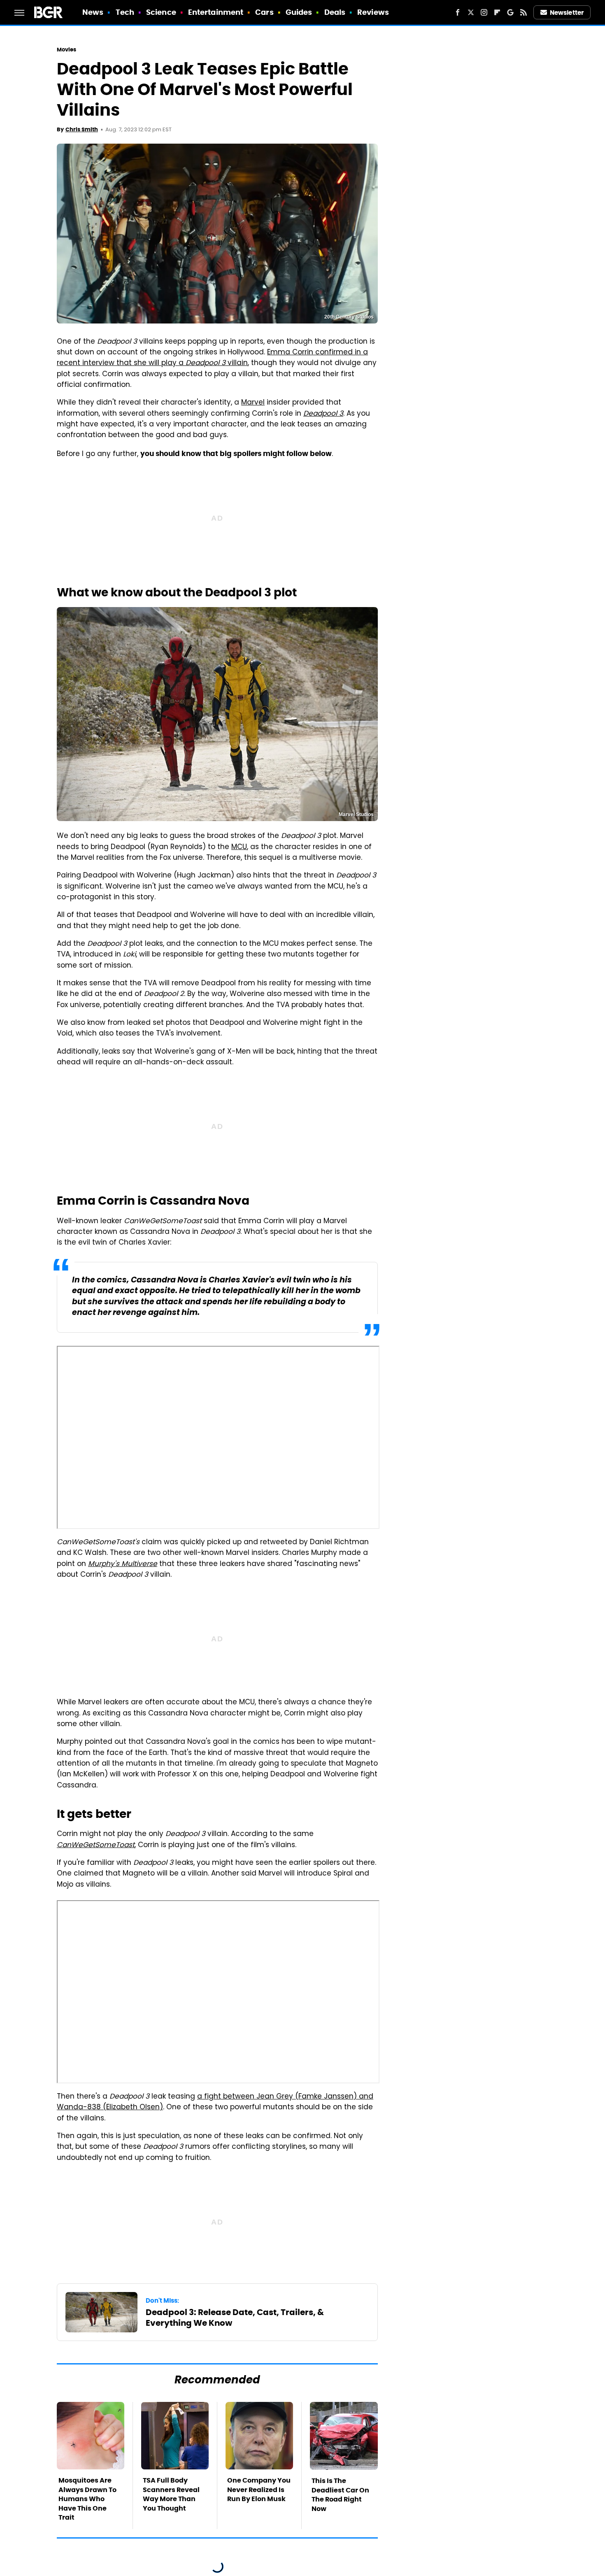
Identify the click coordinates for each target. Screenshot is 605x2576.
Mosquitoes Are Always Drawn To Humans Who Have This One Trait (87, 2499)
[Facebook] (458, 12)
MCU (239, 847)
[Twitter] (471, 12)
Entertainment (216, 12)
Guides (299, 12)
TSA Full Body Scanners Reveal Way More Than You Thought (171, 2494)
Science (161, 12)
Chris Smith (82, 129)
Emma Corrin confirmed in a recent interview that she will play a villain (212, 358)
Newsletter (567, 13)
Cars (264, 12)
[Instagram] (484, 12)
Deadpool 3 (323, 414)
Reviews (373, 12)
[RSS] (524, 12)
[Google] (510, 12)
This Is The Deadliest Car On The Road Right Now (340, 2495)
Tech (125, 12)
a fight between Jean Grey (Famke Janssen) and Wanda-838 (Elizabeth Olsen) (215, 2102)
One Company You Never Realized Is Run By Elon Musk (259, 2490)
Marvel (253, 403)
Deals (335, 12)
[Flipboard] (497, 12)
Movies (67, 50)
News (93, 12)
